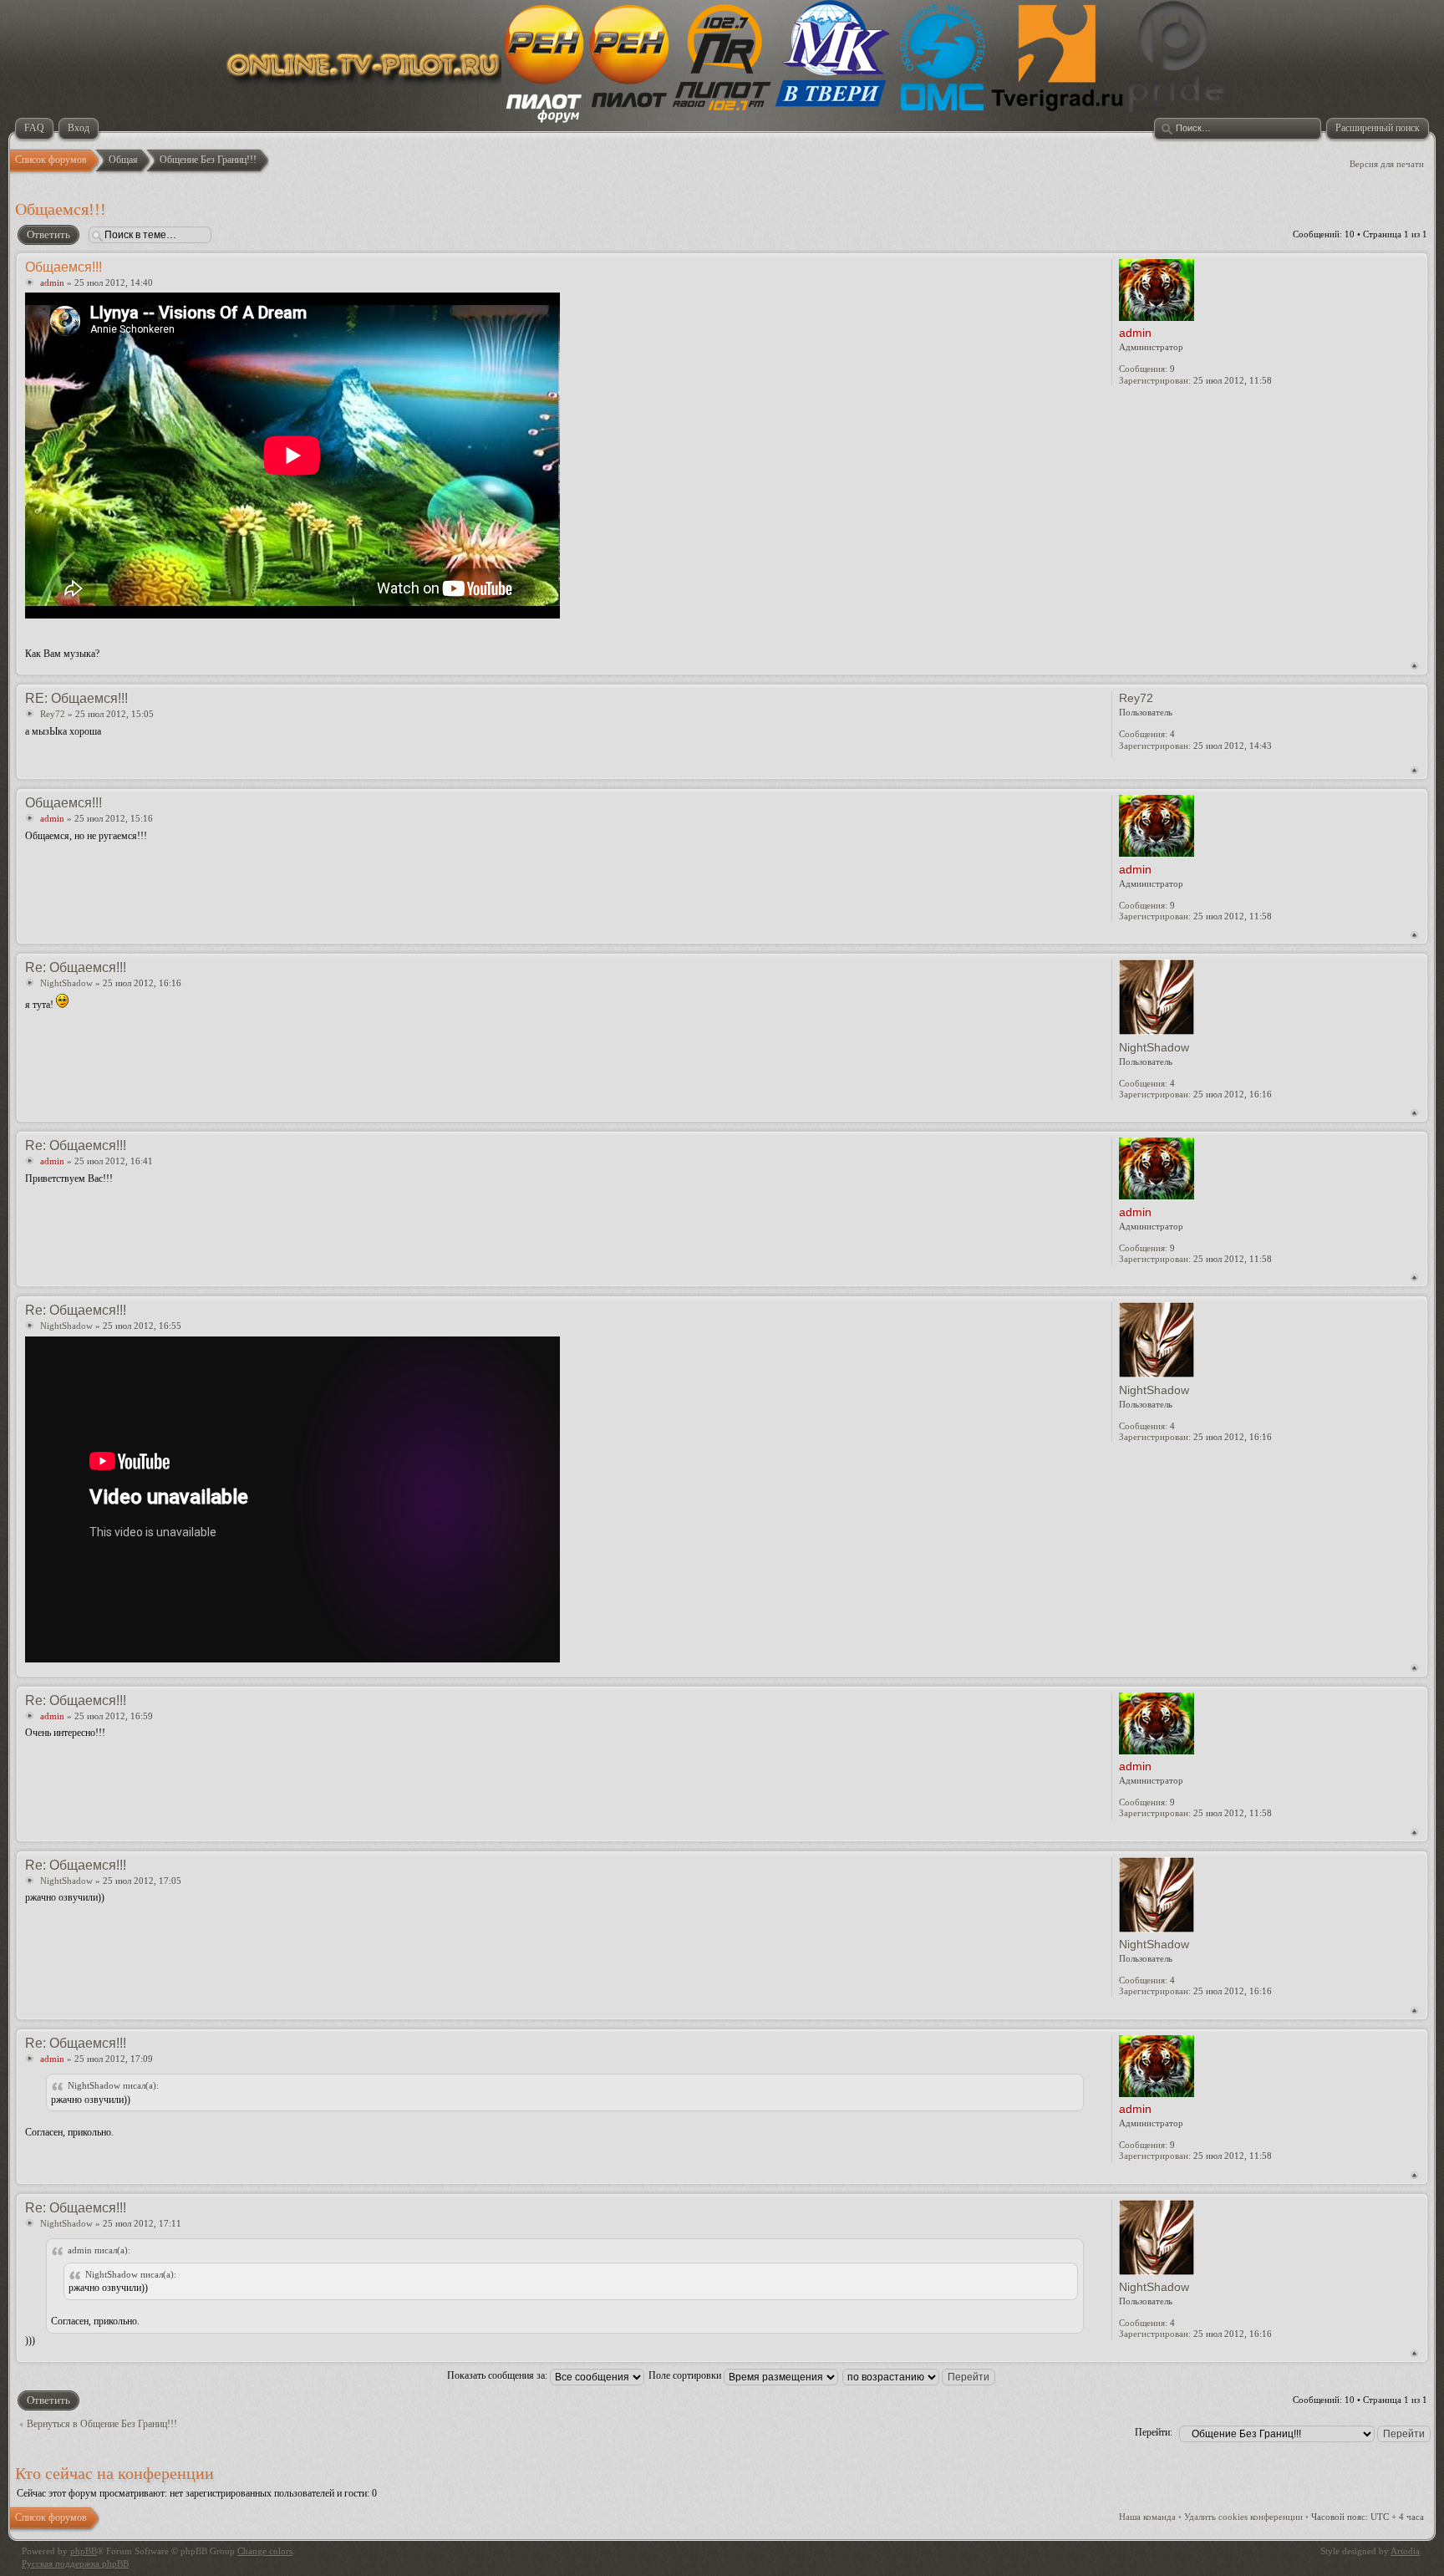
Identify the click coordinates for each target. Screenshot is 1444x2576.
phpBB (84, 2551)
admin (52, 283)
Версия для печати (1387, 164)
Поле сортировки (686, 2375)
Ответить (48, 234)
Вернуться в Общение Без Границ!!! (102, 2424)
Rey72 (53, 714)
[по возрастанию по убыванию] (920, 2375)
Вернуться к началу (1414, 666)
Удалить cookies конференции (1243, 2517)
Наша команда (1147, 2517)
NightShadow (66, 983)
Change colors (265, 2551)
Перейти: (1154, 2432)
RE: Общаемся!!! (76, 698)
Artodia (1405, 2551)
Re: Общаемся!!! (76, 967)
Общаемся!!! (61, 209)
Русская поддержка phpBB (75, 2563)
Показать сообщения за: (498, 2375)
